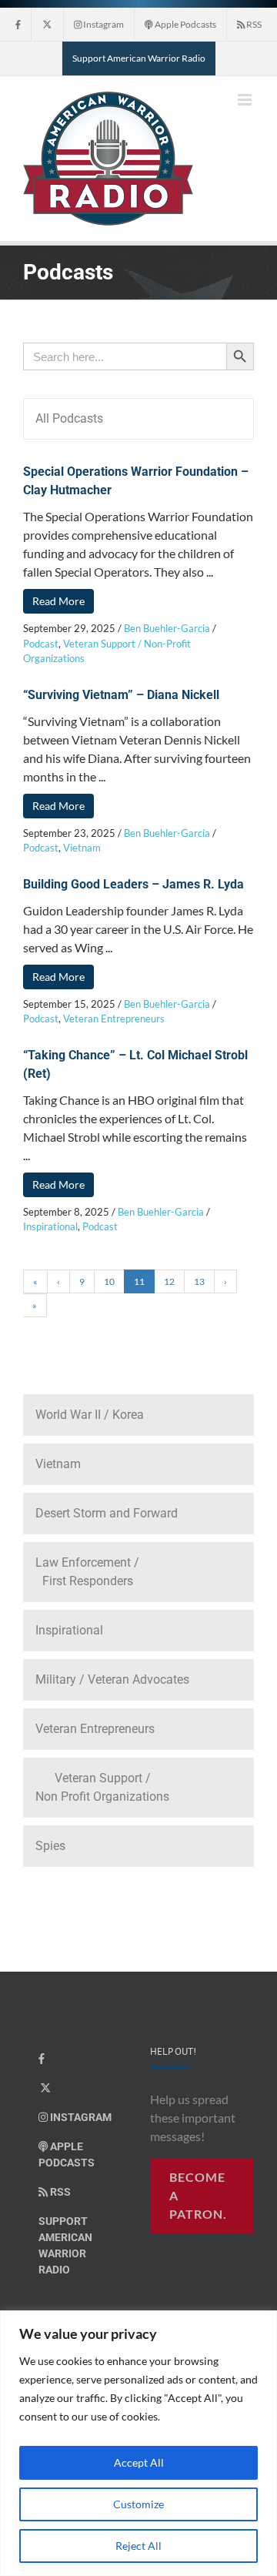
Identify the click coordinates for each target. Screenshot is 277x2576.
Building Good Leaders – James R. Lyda (133, 884)
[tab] (138, 419)
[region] (138, 2443)
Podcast (41, 644)
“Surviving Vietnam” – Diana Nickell (121, 695)
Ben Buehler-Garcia (167, 628)
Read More (58, 601)
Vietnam (82, 848)
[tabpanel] (138, 921)
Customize (138, 2504)
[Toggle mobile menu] (246, 100)
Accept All (139, 2462)
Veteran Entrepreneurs (114, 1019)
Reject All (138, 2546)
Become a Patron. (198, 2195)
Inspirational (50, 1226)
